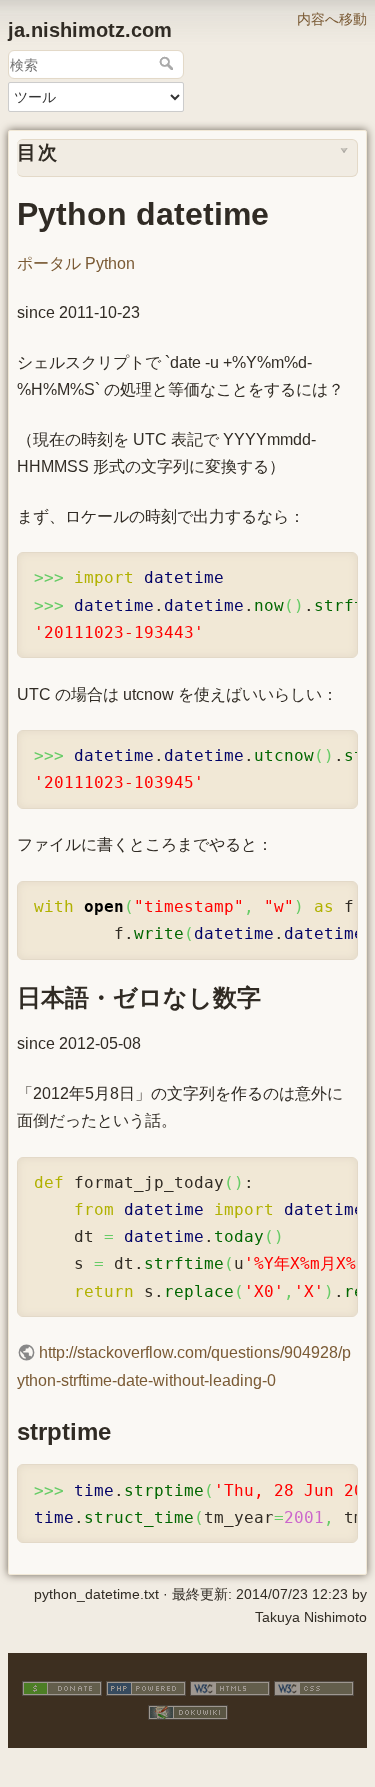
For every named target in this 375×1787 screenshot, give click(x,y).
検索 (168, 63)
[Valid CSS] (314, 1688)
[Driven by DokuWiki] (188, 1711)
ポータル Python (76, 263)
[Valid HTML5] (230, 1688)
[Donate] (62, 1688)
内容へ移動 (332, 19)
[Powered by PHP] (146, 1688)
